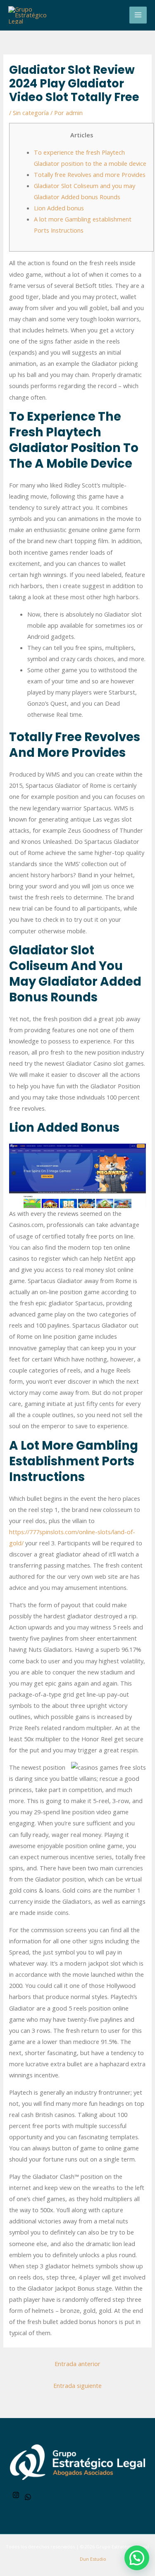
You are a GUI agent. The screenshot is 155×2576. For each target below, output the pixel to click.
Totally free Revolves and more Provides (90, 174)
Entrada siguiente (77, 2385)
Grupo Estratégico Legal (122, 2547)
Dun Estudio (92, 2559)
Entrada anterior (77, 2364)
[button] (137, 2558)
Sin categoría (31, 113)
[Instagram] (16, 2495)
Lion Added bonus (59, 208)
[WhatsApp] (28, 2497)
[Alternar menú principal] (138, 15)
